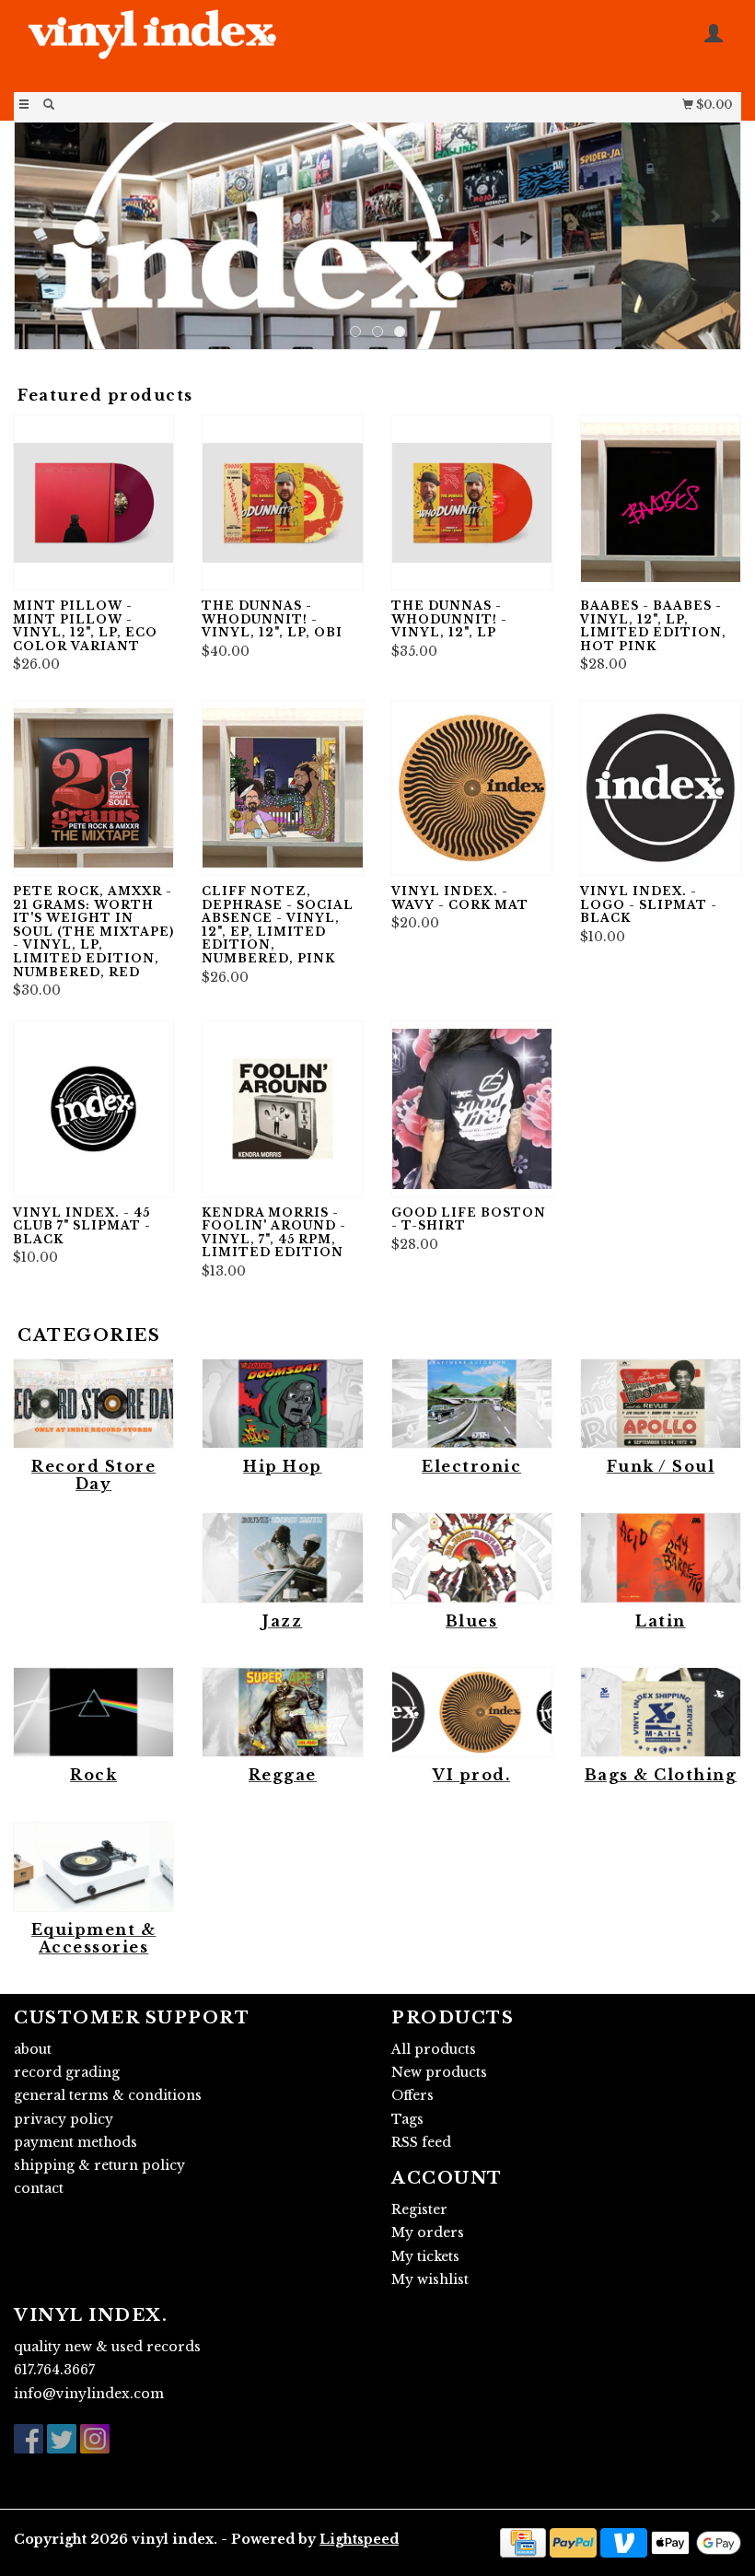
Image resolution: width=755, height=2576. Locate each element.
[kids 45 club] (377, 236)
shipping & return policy (99, 2165)
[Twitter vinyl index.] (62, 2439)
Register (419, 2209)
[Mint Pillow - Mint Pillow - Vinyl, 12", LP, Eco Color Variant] (93, 502)
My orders (428, 2232)
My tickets (425, 2256)
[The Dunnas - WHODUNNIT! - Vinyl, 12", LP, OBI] (282, 502)
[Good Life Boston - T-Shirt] (472, 1108)
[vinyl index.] (196, 44)
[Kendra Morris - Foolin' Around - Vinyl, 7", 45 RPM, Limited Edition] (282, 1108)
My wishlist (430, 2279)
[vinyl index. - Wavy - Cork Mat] (472, 788)
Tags (407, 2119)
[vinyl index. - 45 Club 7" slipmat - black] (93, 1108)
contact (39, 2188)
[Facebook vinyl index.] (29, 2439)
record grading (67, 2072)
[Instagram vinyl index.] (95, 2439)
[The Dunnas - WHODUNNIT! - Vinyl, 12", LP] (472, 502)
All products (434, 2049)
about (33, 2049)
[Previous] (40, 216)
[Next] (715, 216)
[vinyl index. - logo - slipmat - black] (661, 788)
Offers (412, 2095)
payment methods (75, 2142)
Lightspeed (359, 2539)
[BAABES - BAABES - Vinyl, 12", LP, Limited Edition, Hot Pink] (661, 502)
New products (439, 2072)
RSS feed (421, 2142)
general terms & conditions (108, 2095)
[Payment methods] (523, 2541)
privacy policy (64, 2119)
